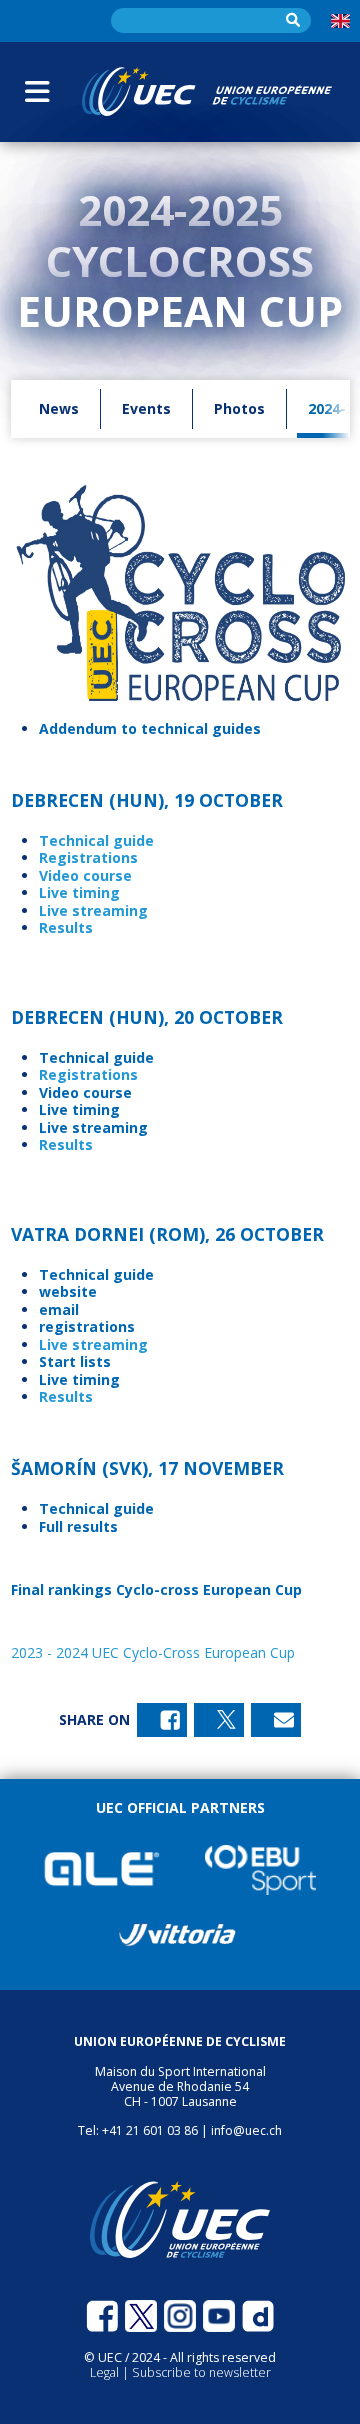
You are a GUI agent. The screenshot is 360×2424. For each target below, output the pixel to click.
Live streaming (93, 1344)
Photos (239, 408)
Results (66, 927)
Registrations (88, 857)
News (59, 408)
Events (146, 408)
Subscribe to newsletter (201, 2372)
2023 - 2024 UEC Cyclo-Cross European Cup (153, 1652)
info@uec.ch (246, 2130)
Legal (106, 2372)
